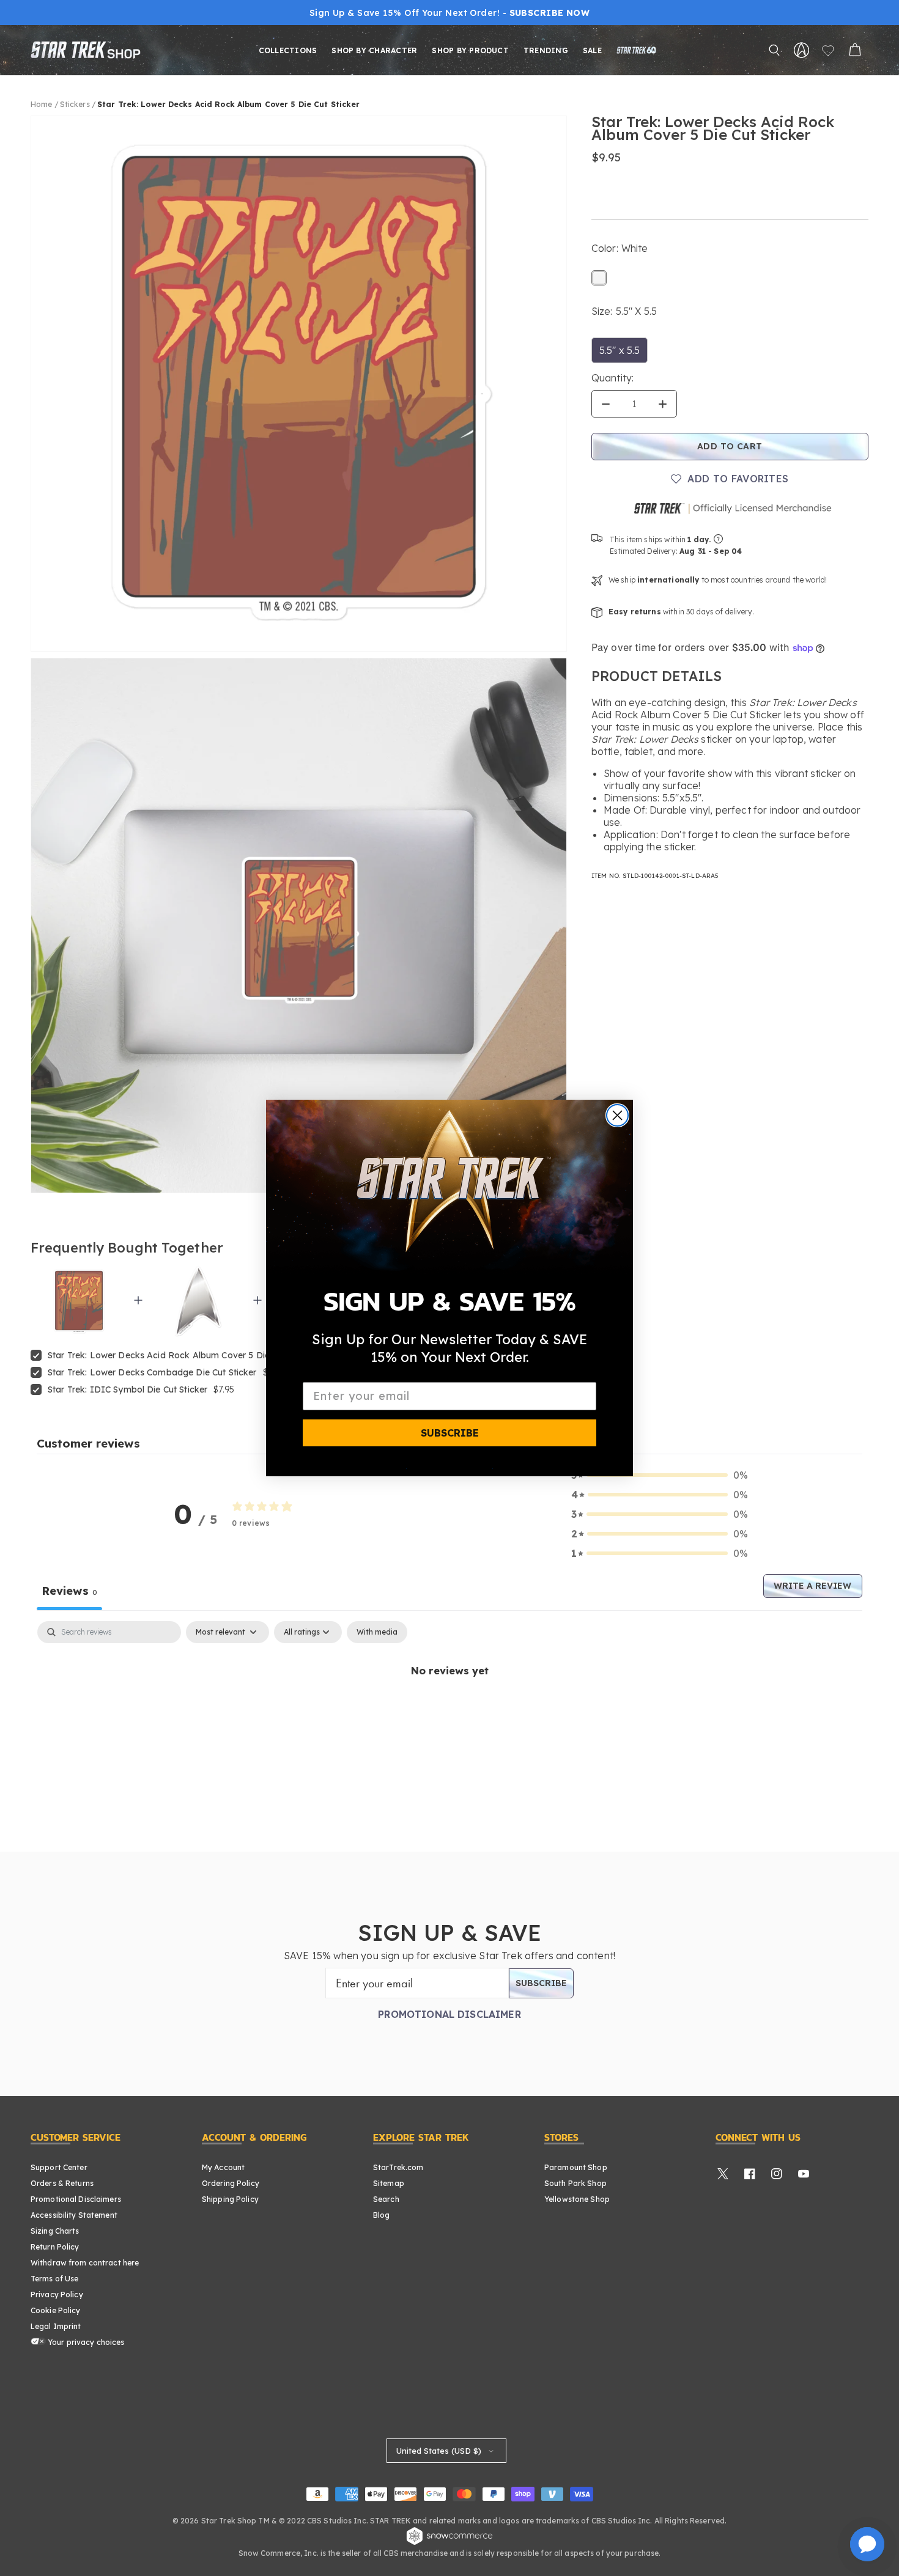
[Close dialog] (617, 1115)
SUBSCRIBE (450, 1433)
